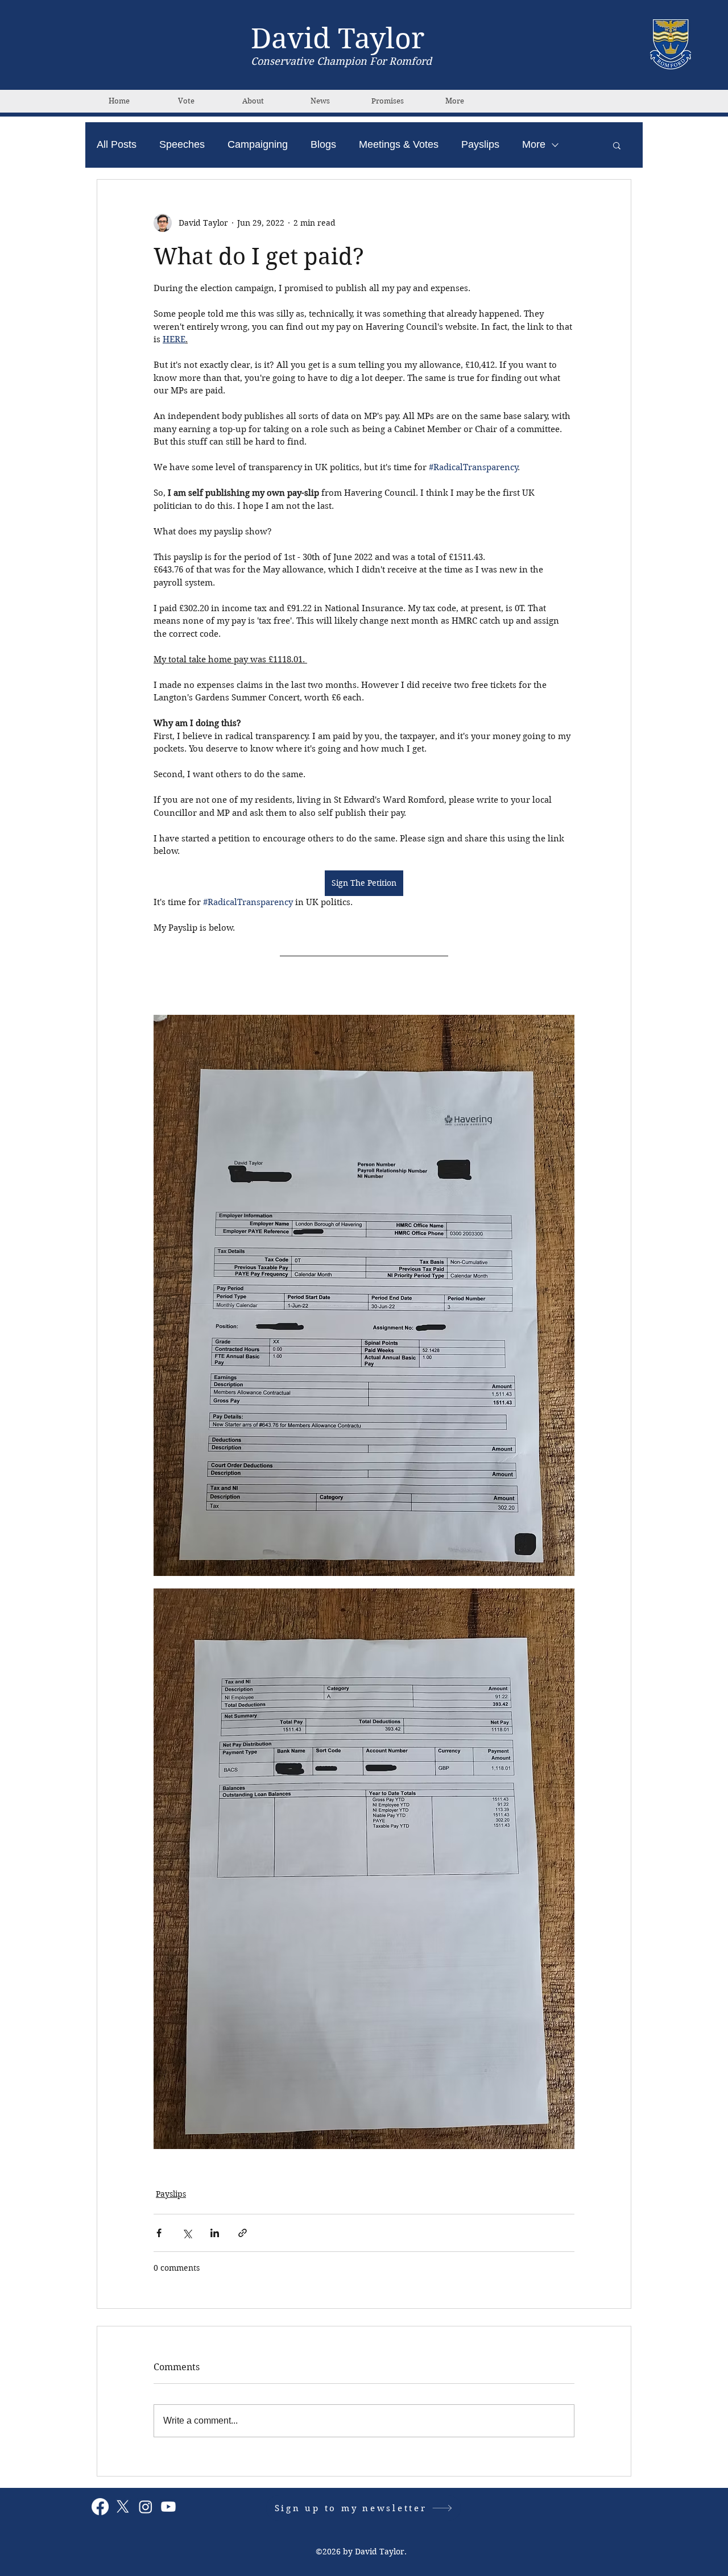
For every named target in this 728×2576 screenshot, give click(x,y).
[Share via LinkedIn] (215, 2233)
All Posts (117, 144)
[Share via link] (243, 2233)
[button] (617, 145)
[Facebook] (100, 2507)
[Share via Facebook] (159, 2233)
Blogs (323, 144)
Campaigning (258, 144)
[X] (123, 2507)
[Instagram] (146, 2507)
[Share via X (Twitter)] (187, 2233)
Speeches (182, 144)
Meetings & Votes (399, 144)
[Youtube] (168, 2507)
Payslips (480, 144)
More (534, 144)
